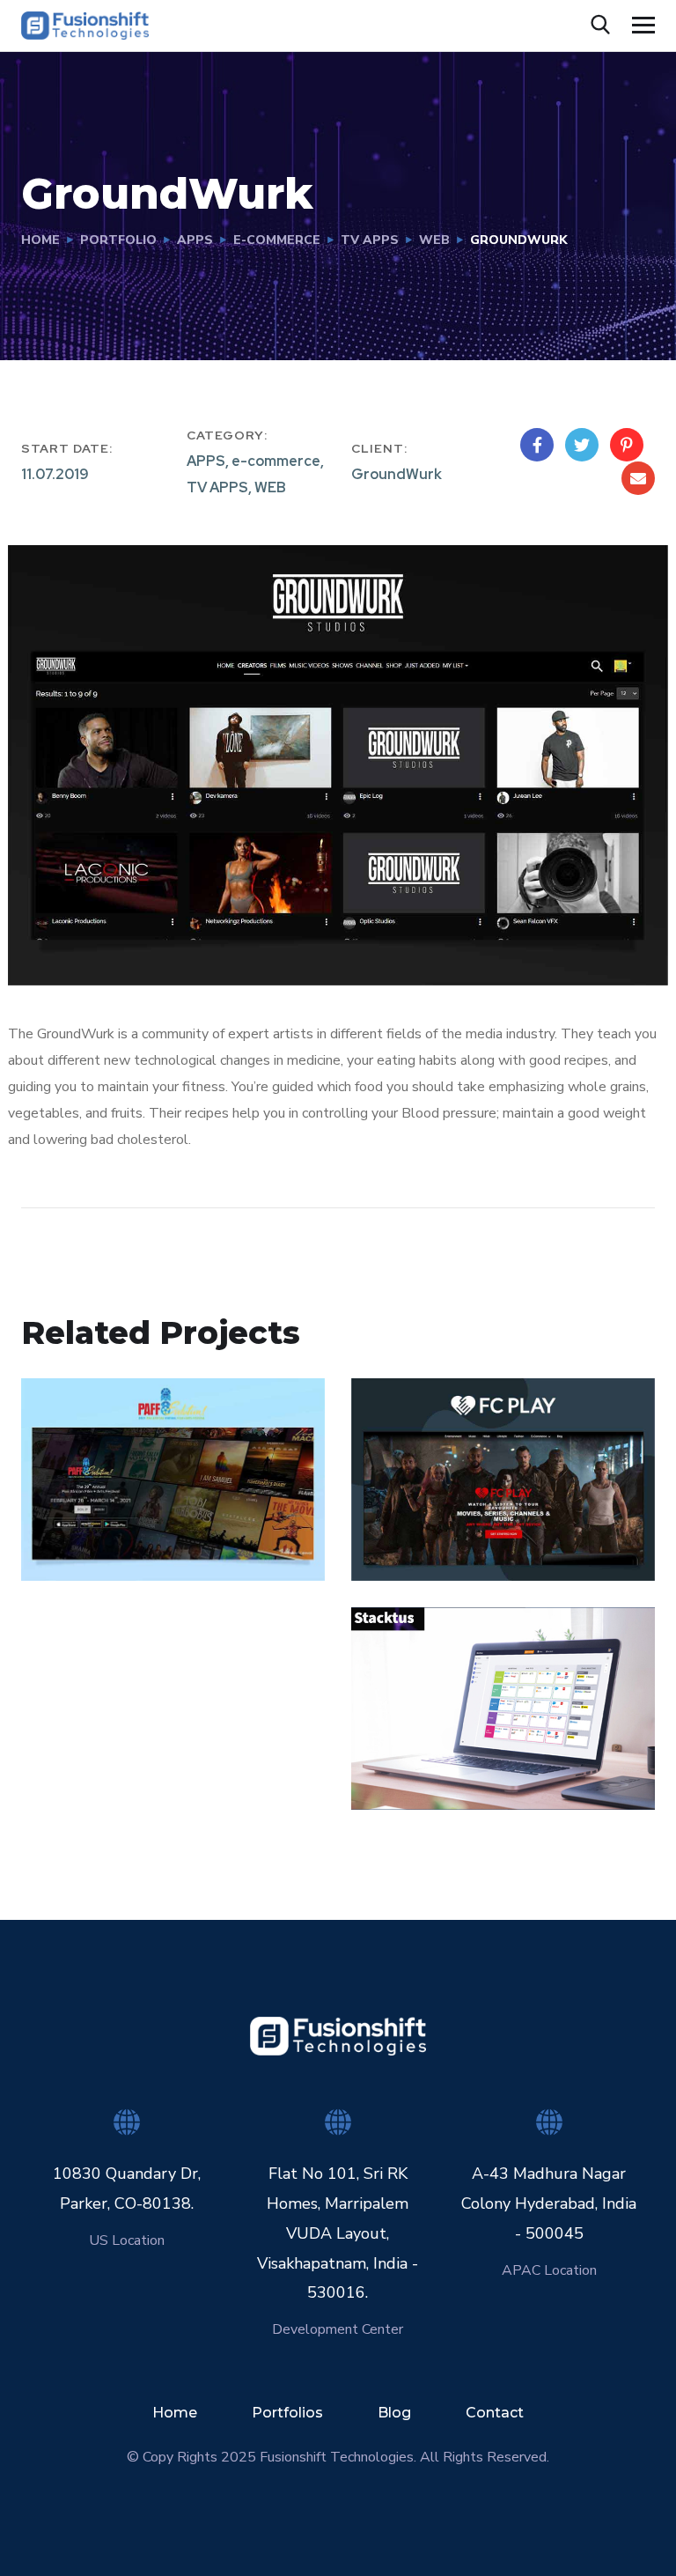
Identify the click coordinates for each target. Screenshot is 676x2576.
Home (40, 240)
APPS (195, 240)
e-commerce (277, 240)
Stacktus (419, 1746)
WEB (434, 240)
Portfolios (287, 2413)
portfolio (118, 240)
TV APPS (370, 240)
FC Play (413, 1517)
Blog (394, 2413)
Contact (495, 2413)
